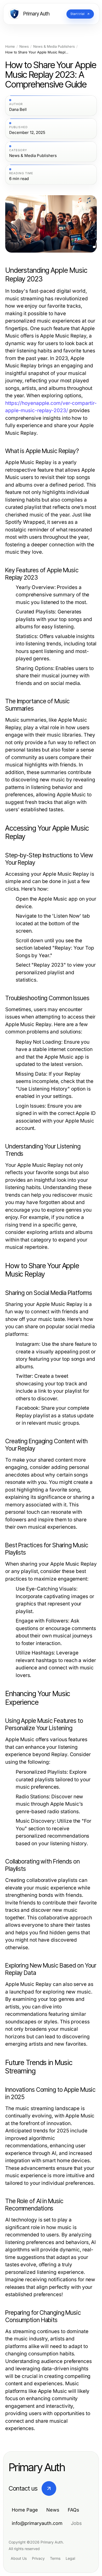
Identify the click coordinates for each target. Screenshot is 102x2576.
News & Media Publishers (54, 47)
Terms (55, 2558)
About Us (19, 2558)
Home (10, 47)
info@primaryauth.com (37, 2523)
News (24, 47)
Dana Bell (18, 110)
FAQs (73, 2510)
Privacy (38, 2558)
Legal (70, 2558)
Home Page (25, 2510)
